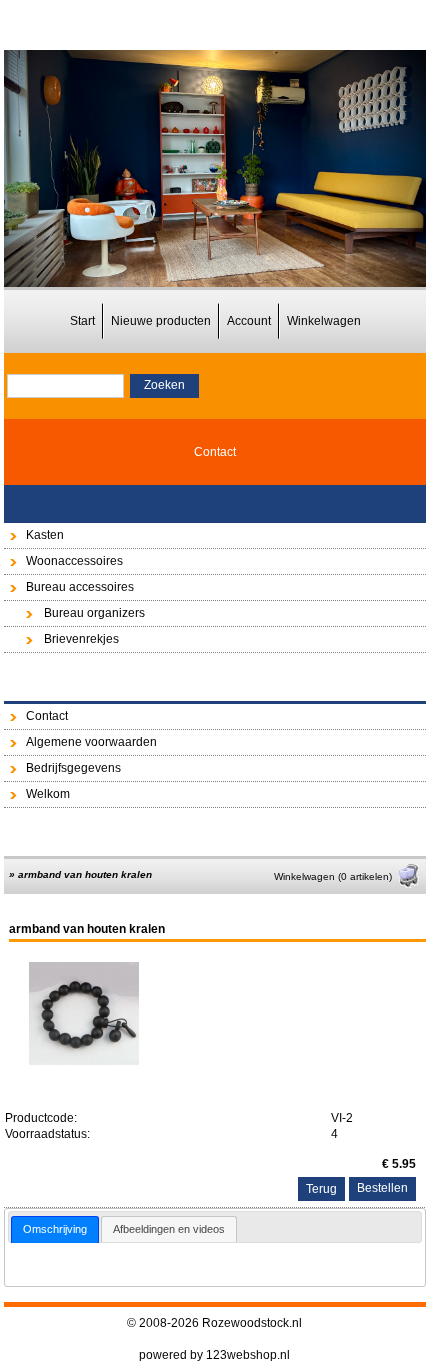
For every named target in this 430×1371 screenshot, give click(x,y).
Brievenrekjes (81, 639)
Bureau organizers (94, 613)
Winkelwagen (324, 321)
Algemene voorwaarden (91, 742)
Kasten (45, 535)
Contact (215, 452)
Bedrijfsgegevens (73, 768)
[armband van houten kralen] (84, 1061)
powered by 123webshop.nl (214, 1355)
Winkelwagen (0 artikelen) (333, 876)
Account (249, 321)
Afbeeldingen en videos (169, 1229)
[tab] (55, 1229)
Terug (321, 1189)
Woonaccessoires (74, 561)
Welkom (48, 794)
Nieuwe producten (161, 321)
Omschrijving (55, 1229)
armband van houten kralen (85, 874)
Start (82, 321)
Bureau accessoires (80, 587)
